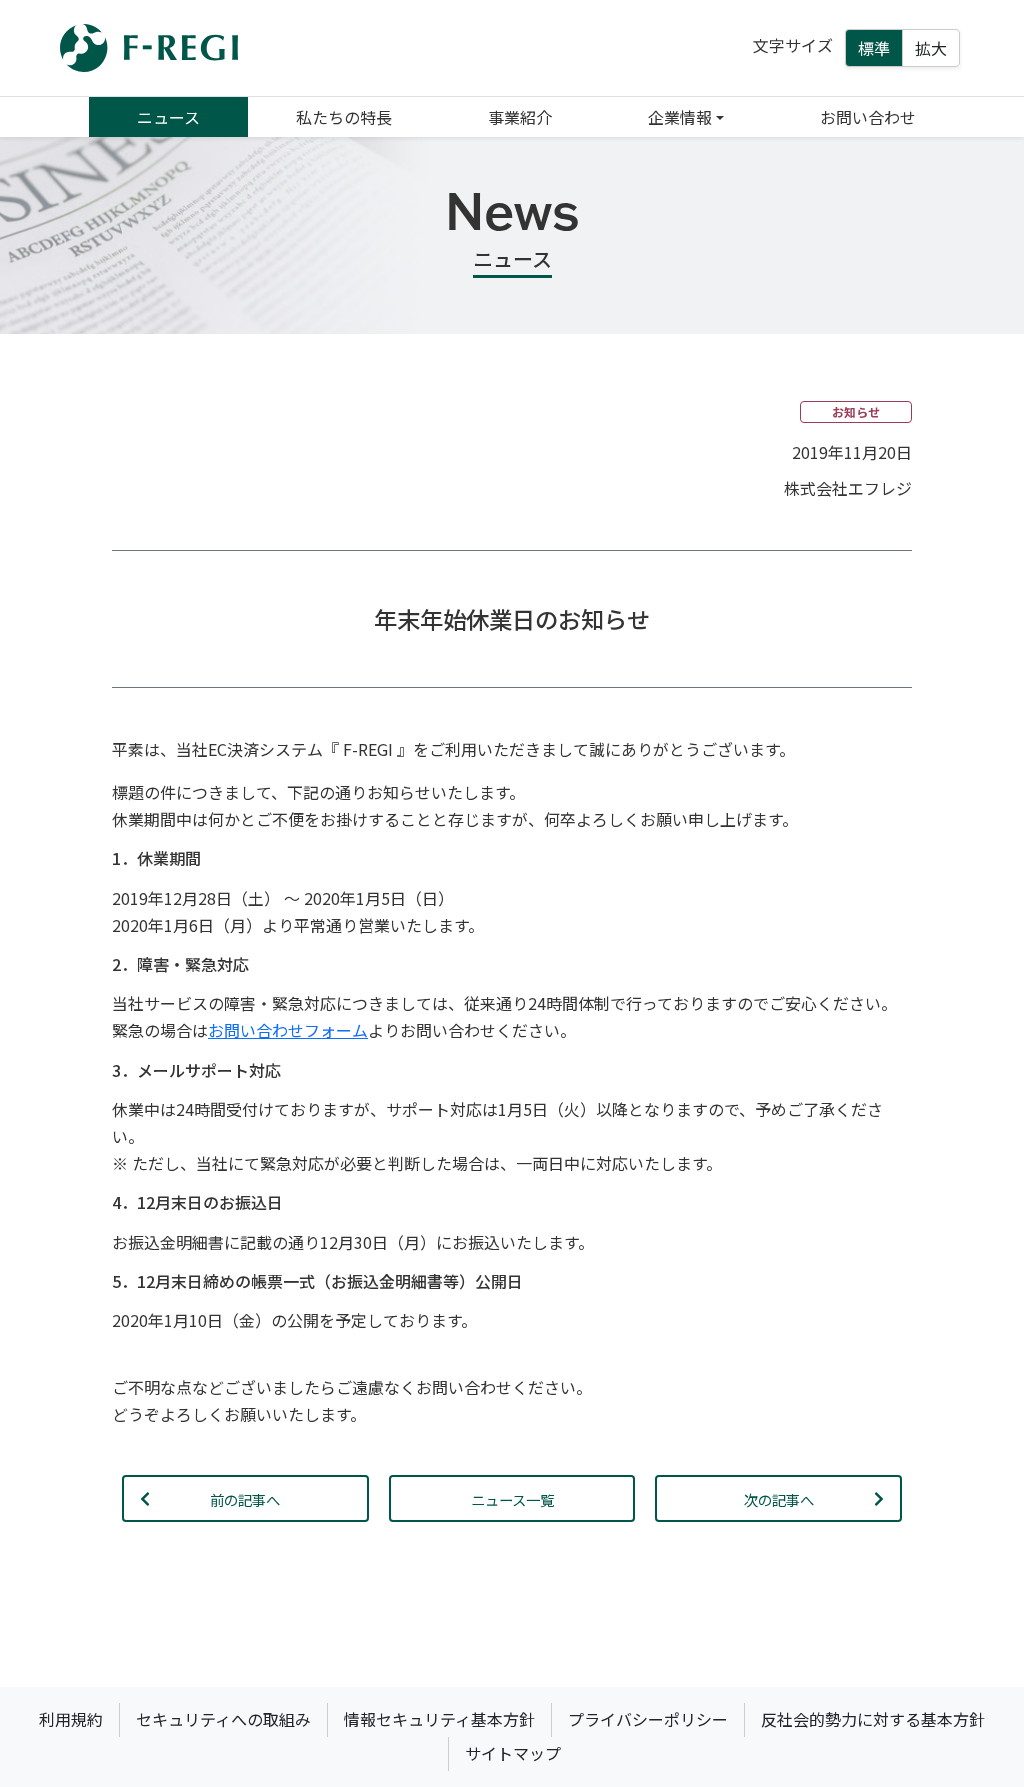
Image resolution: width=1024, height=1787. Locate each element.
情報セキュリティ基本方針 (439, 1719)
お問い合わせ (868, 117)
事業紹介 (520, 117)
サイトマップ (513, 1753)
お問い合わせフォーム (288, 1030)
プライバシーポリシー (648, 1719)
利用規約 (71, 1719)
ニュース (168, 117)
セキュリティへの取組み (223, 1719)
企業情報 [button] (680, 117)
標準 (874, 48)
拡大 (931, 48)
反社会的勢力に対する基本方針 (873, 1719)
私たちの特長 (344, 117)
